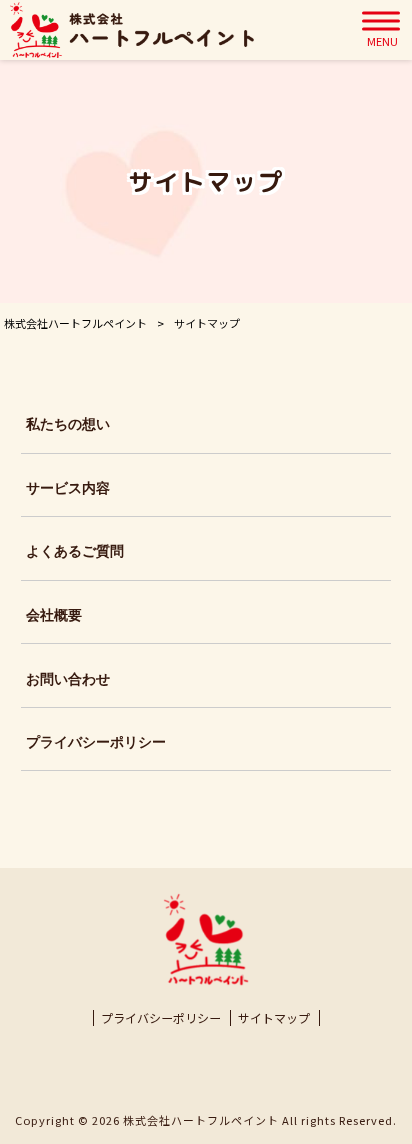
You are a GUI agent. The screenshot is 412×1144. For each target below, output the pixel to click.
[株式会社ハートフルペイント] (132, 30)
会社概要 (54, 615)
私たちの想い (68, 424)
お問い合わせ (68, 679)
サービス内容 (68, 488)
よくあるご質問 (75, 551)
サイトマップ (274, 1018)
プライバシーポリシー (96, 742)
